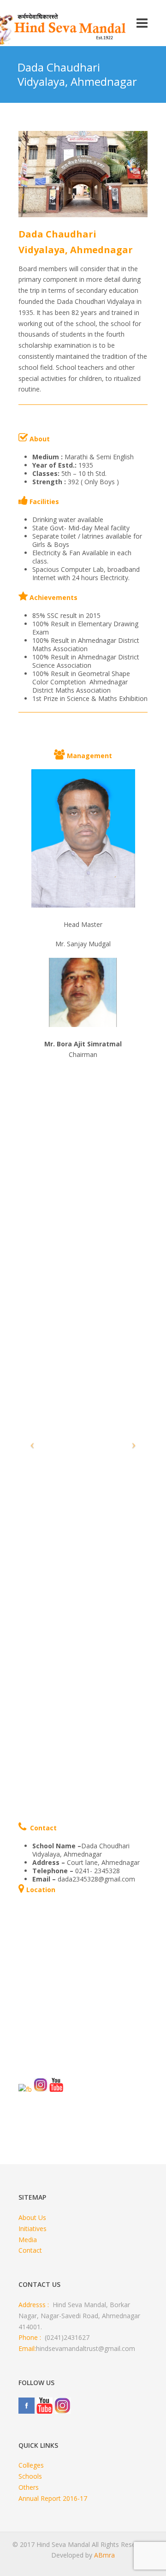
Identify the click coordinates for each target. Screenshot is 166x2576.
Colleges (31, 2465)
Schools (30, 2476)
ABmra (104, 2555)
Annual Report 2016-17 (53, 2498)
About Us (32, 2217)
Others (29, 2487)
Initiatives (33, 2229)
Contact (30, 2250)
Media (28, 2240)
